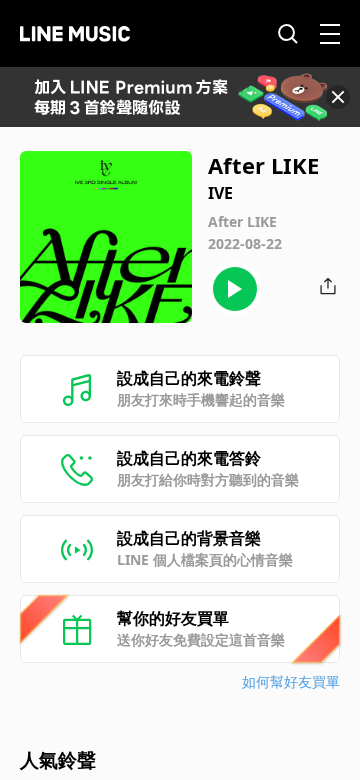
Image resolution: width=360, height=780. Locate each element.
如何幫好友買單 (291, 681)
